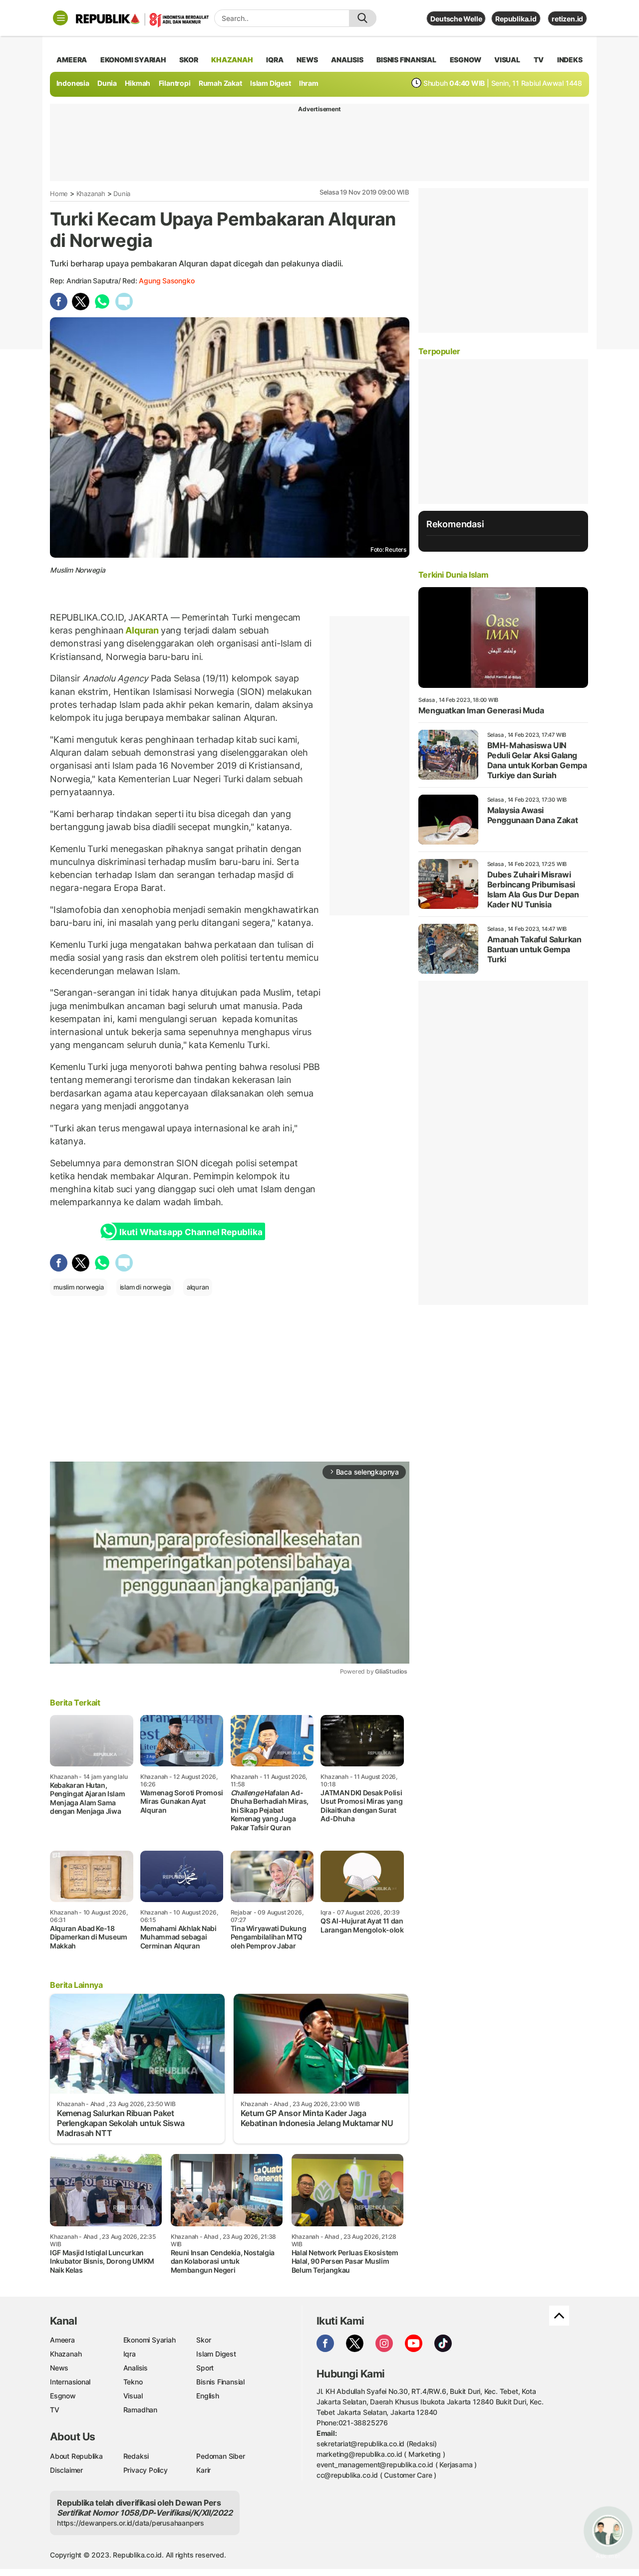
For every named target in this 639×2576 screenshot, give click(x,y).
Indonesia (73, 83)
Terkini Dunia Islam (453, 575)
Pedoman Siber (220, 2456)
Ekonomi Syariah (133, 60)
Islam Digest (270, 83)
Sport (205, 2368)
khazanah (232, 60)
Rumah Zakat (220, 83)
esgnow (466, 60)
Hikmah (138, 83)
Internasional (70, 2382)
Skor (203, 2340)
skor (188, 60)
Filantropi (175, 83)
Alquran (142, 630)
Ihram (309, 83)
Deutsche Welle (456, 19)
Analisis (136, 2368)
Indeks (570, 60)
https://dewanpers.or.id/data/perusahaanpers (131, 2523)
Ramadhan (140, 2410)
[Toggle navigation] (60, 18)
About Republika (76, 2456)
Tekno (133, 2382)
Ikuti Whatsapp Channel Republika (191, 1232)
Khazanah (91, 194)
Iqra (130, 2354)
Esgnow (63, 2396)
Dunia (107, 83)
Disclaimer (66, 2470)
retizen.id (567, 19)
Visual (133, 2396)
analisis (347, 60)
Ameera (62, 2340)
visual (507, 60)
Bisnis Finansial (406, 60)
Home (59, 194)
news (307, 60)
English (208, 2396)
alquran (198, 1287)
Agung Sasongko (166, 281)
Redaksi (136, 2456)
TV (539, 60)
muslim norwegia (79, 1287)
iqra (275, 60)
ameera (72, 60)
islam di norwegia (145, 1287)
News (59, 2368)
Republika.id (516, 19)
